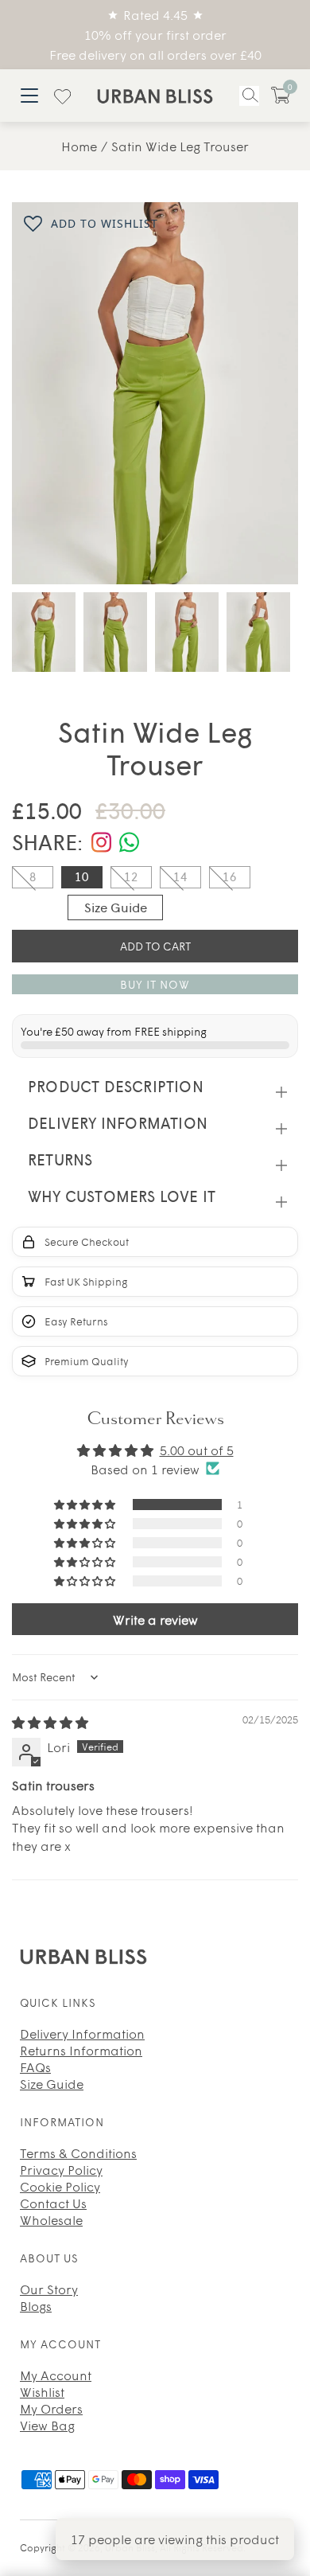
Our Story (49, 2289)
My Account (56, 2375)
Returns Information (81, 2050)
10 (82, 876)
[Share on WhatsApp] (129, 843)
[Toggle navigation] (29, 95)
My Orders (51, 2408)
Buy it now (155, 984)
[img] (50, 1722)
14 (180, 876)
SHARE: (48, 841)
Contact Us (53, 2203)
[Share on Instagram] (101, 843)
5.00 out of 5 (197, 1450)
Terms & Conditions (78, 2153)
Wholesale (51, 2219)
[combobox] (249, 96)
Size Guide (116, 907)
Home (79, 146)
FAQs (35, 2067)
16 (230, 876)
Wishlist (42, 2391)
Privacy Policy (61, 2169)
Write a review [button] (155, 1619)
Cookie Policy (60, 2186)
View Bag (47, 2425)
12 (131, 876)
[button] (281, 95)
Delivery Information (82, 2033)
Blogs (36, 2305)
